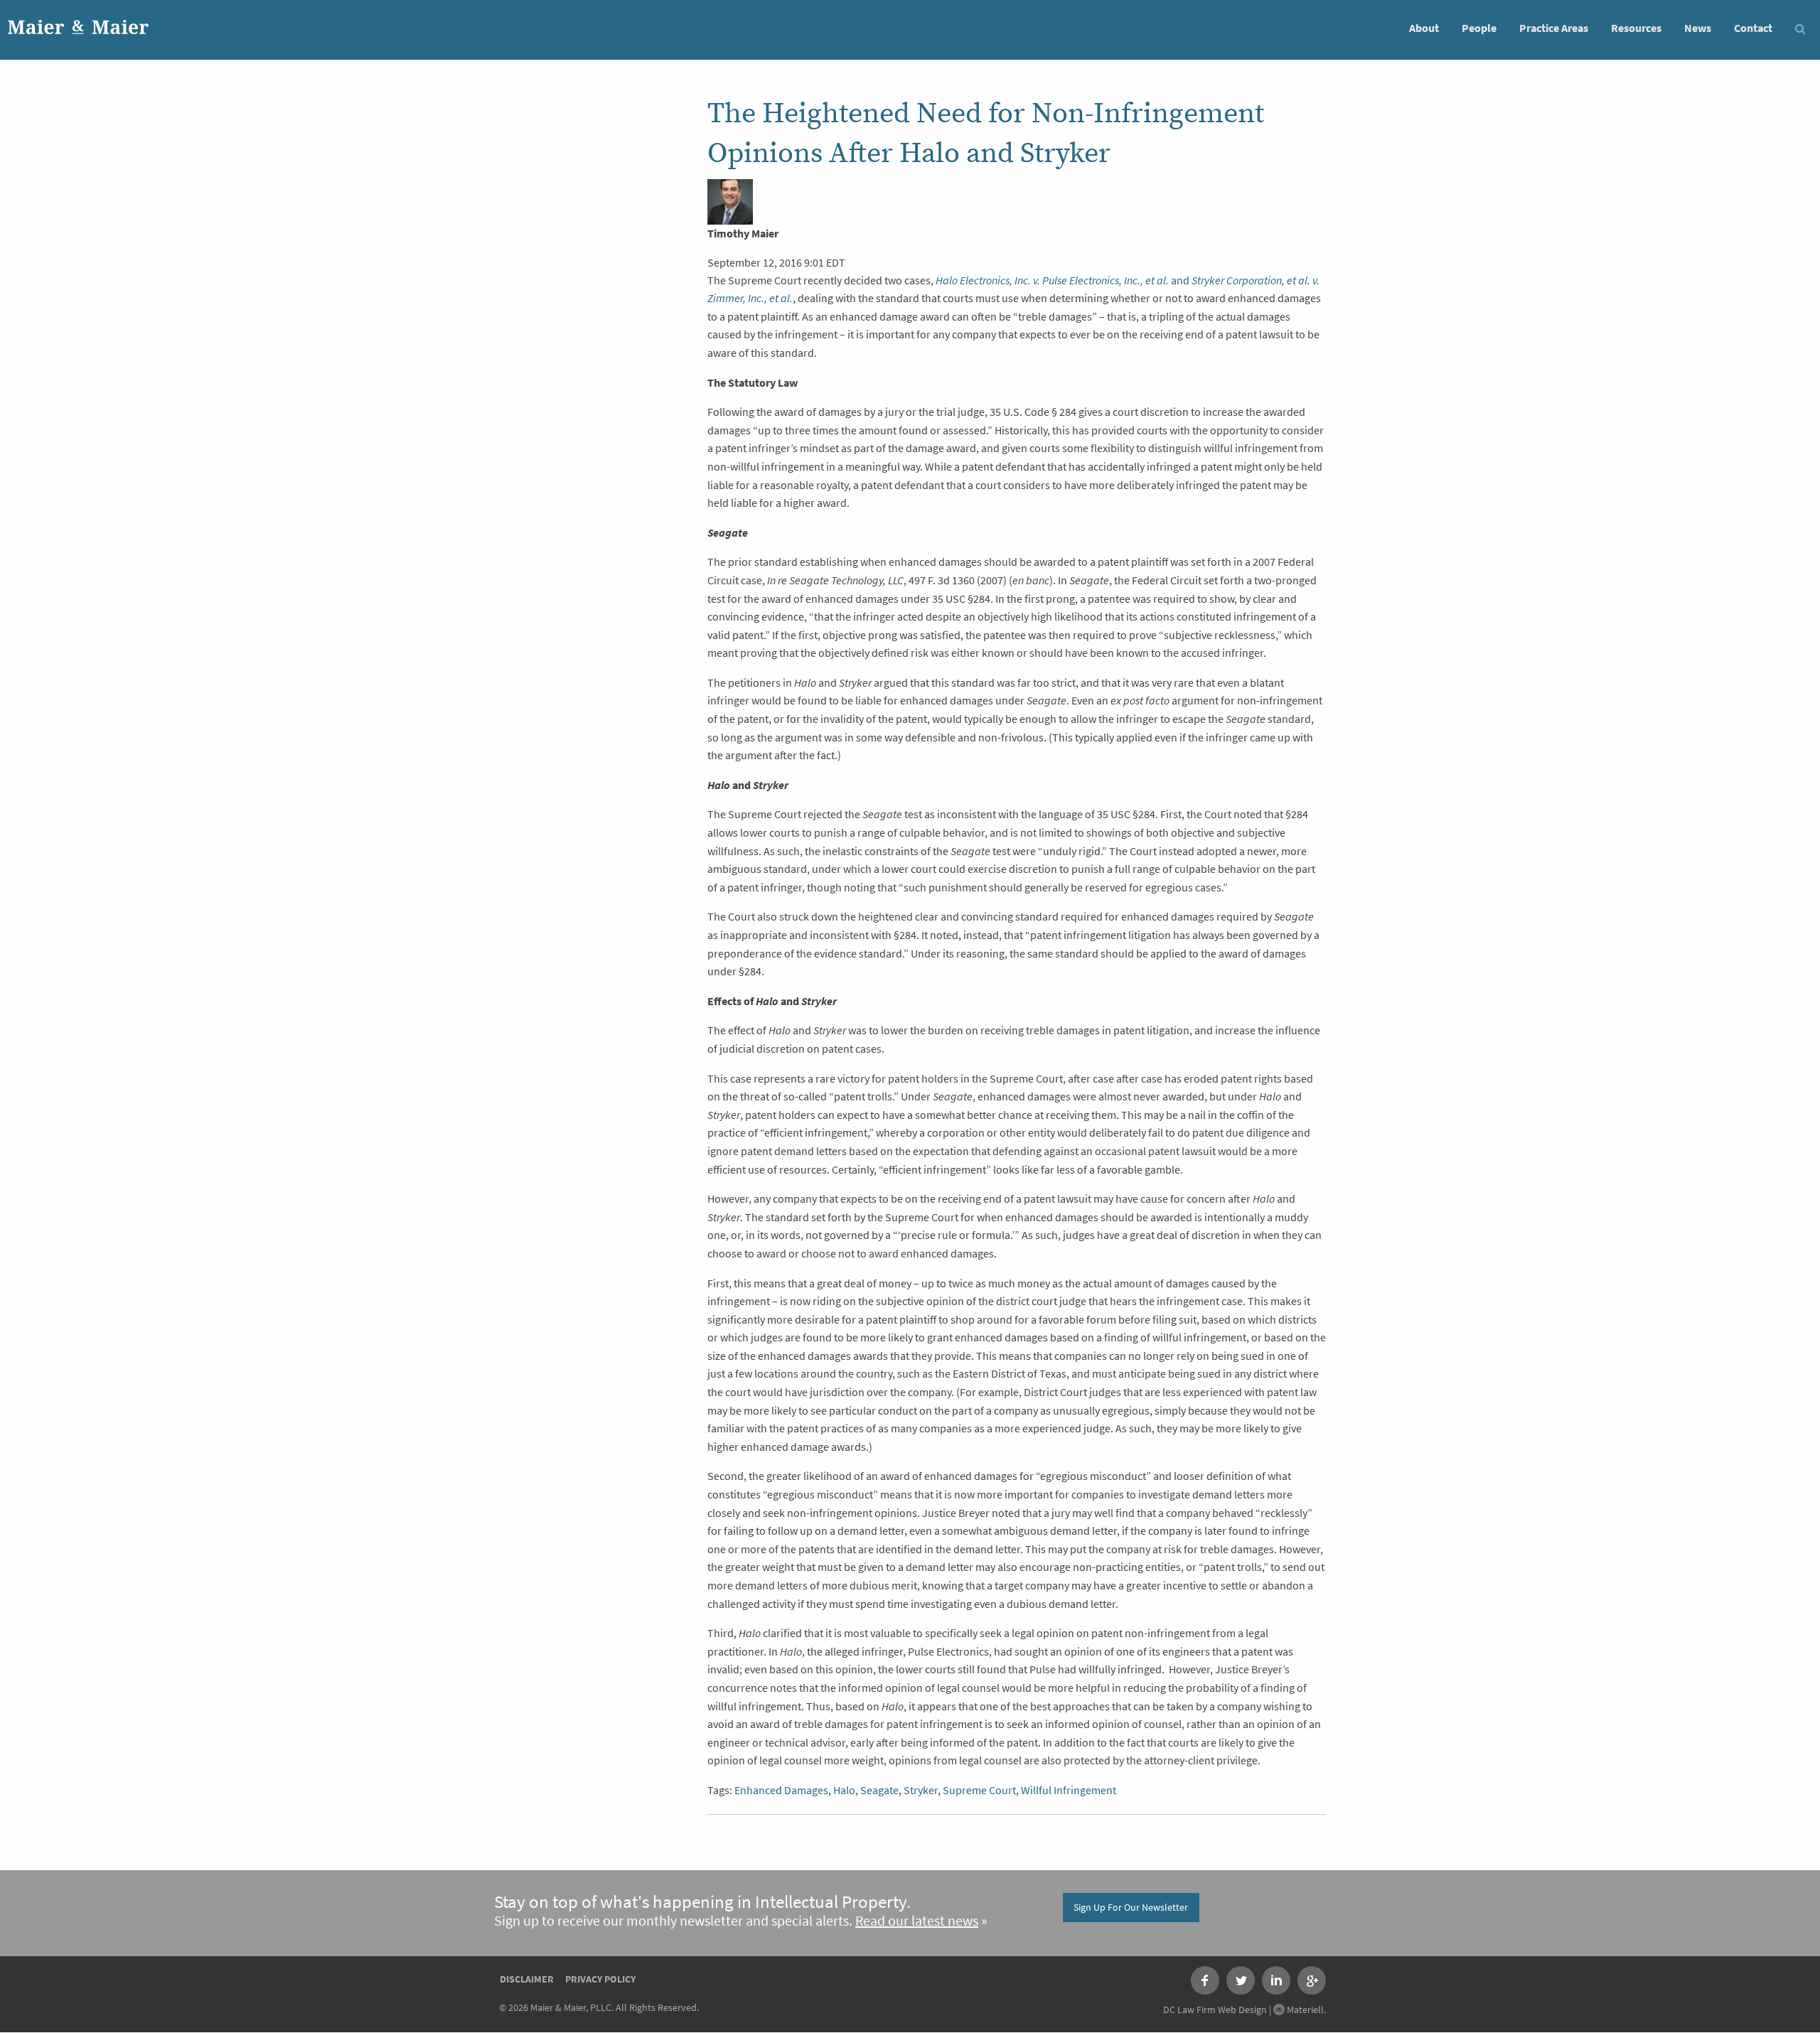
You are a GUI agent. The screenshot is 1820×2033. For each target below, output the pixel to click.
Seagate (879, 1790)
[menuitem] (1424, 27)
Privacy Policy (600, 1979)
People (1479, 28)
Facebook (1205, 1980)
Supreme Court (979, 1790)
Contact (1753, 28)
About (1424, 28)
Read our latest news (917, 1921)
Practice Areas (1554, 28)
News (1698, 28)
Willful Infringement (1069, 1790)
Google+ (1312, 1980)
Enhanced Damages (781, 1790)
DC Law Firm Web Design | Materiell (1243, 2010)
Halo (844, 1790)
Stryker (921, 1790)
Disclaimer (527, 1979)
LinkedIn (1276, 1980)
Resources (1636, 28)
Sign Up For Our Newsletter (1131, 1907)
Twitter (1241, 1980)
